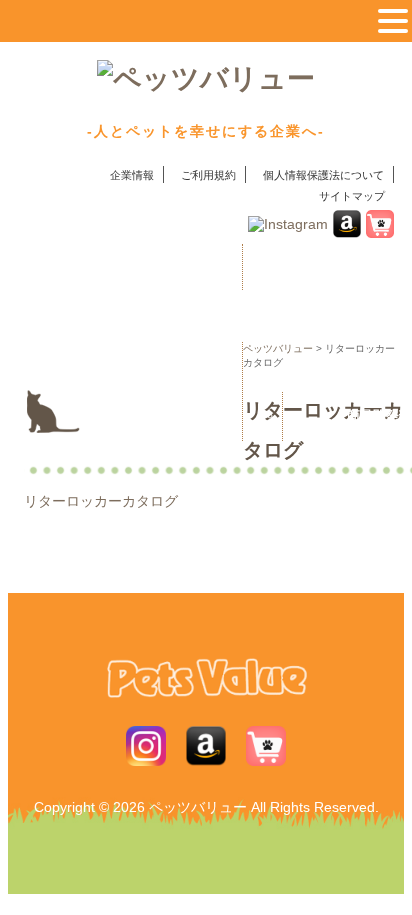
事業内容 (146, 366)
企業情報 (132, 175)
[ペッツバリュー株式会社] (206, 81)
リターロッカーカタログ (101, 501)
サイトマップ (352, 196)
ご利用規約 (208, 175)
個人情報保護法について (323, 175)
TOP (145, 267)
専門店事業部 (186, 415)
